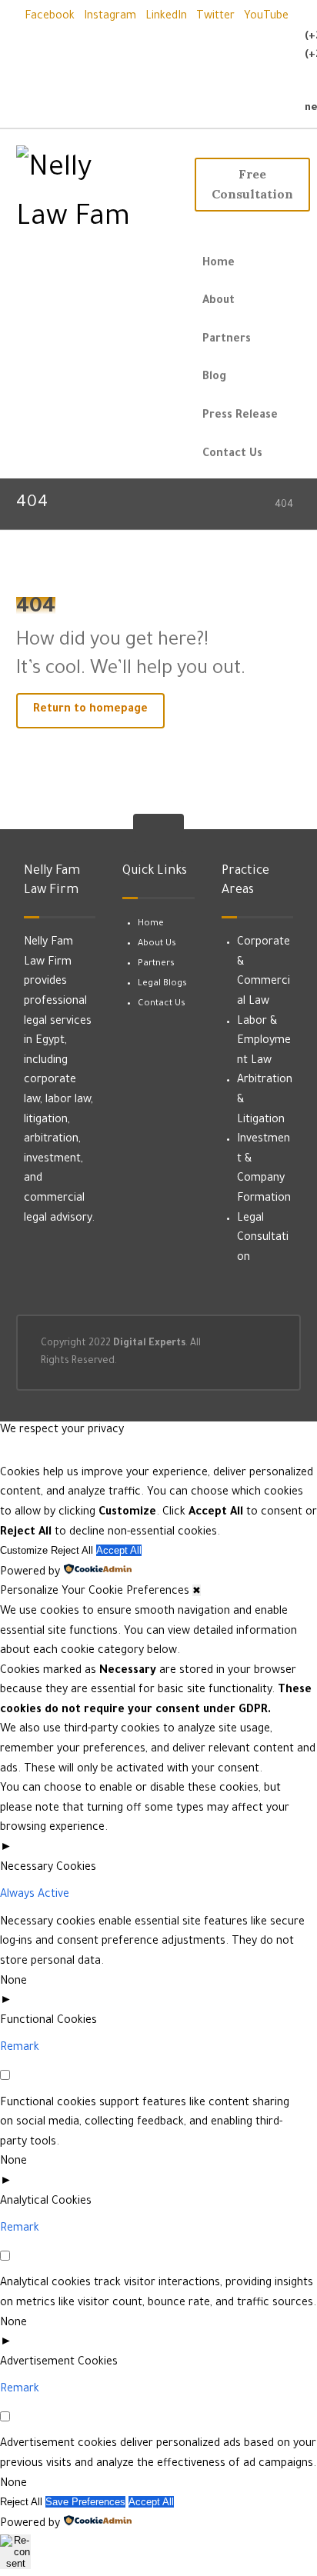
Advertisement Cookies (59, 2363)
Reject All (72, 1550)
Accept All (119, 1550)
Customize (24, 1550)
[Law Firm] (102, 195)
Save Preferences (85, 2502)
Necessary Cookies (48, 1868)
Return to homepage (90, 710)
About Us (157, 944)
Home (151, 924)
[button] (50, 17)
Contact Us (162, 1004)
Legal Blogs (162, 984)
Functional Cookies (48, 2021)
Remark (20, 2048)
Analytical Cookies (46, 2202)
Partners (156, 964)
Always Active (35, 1895)
